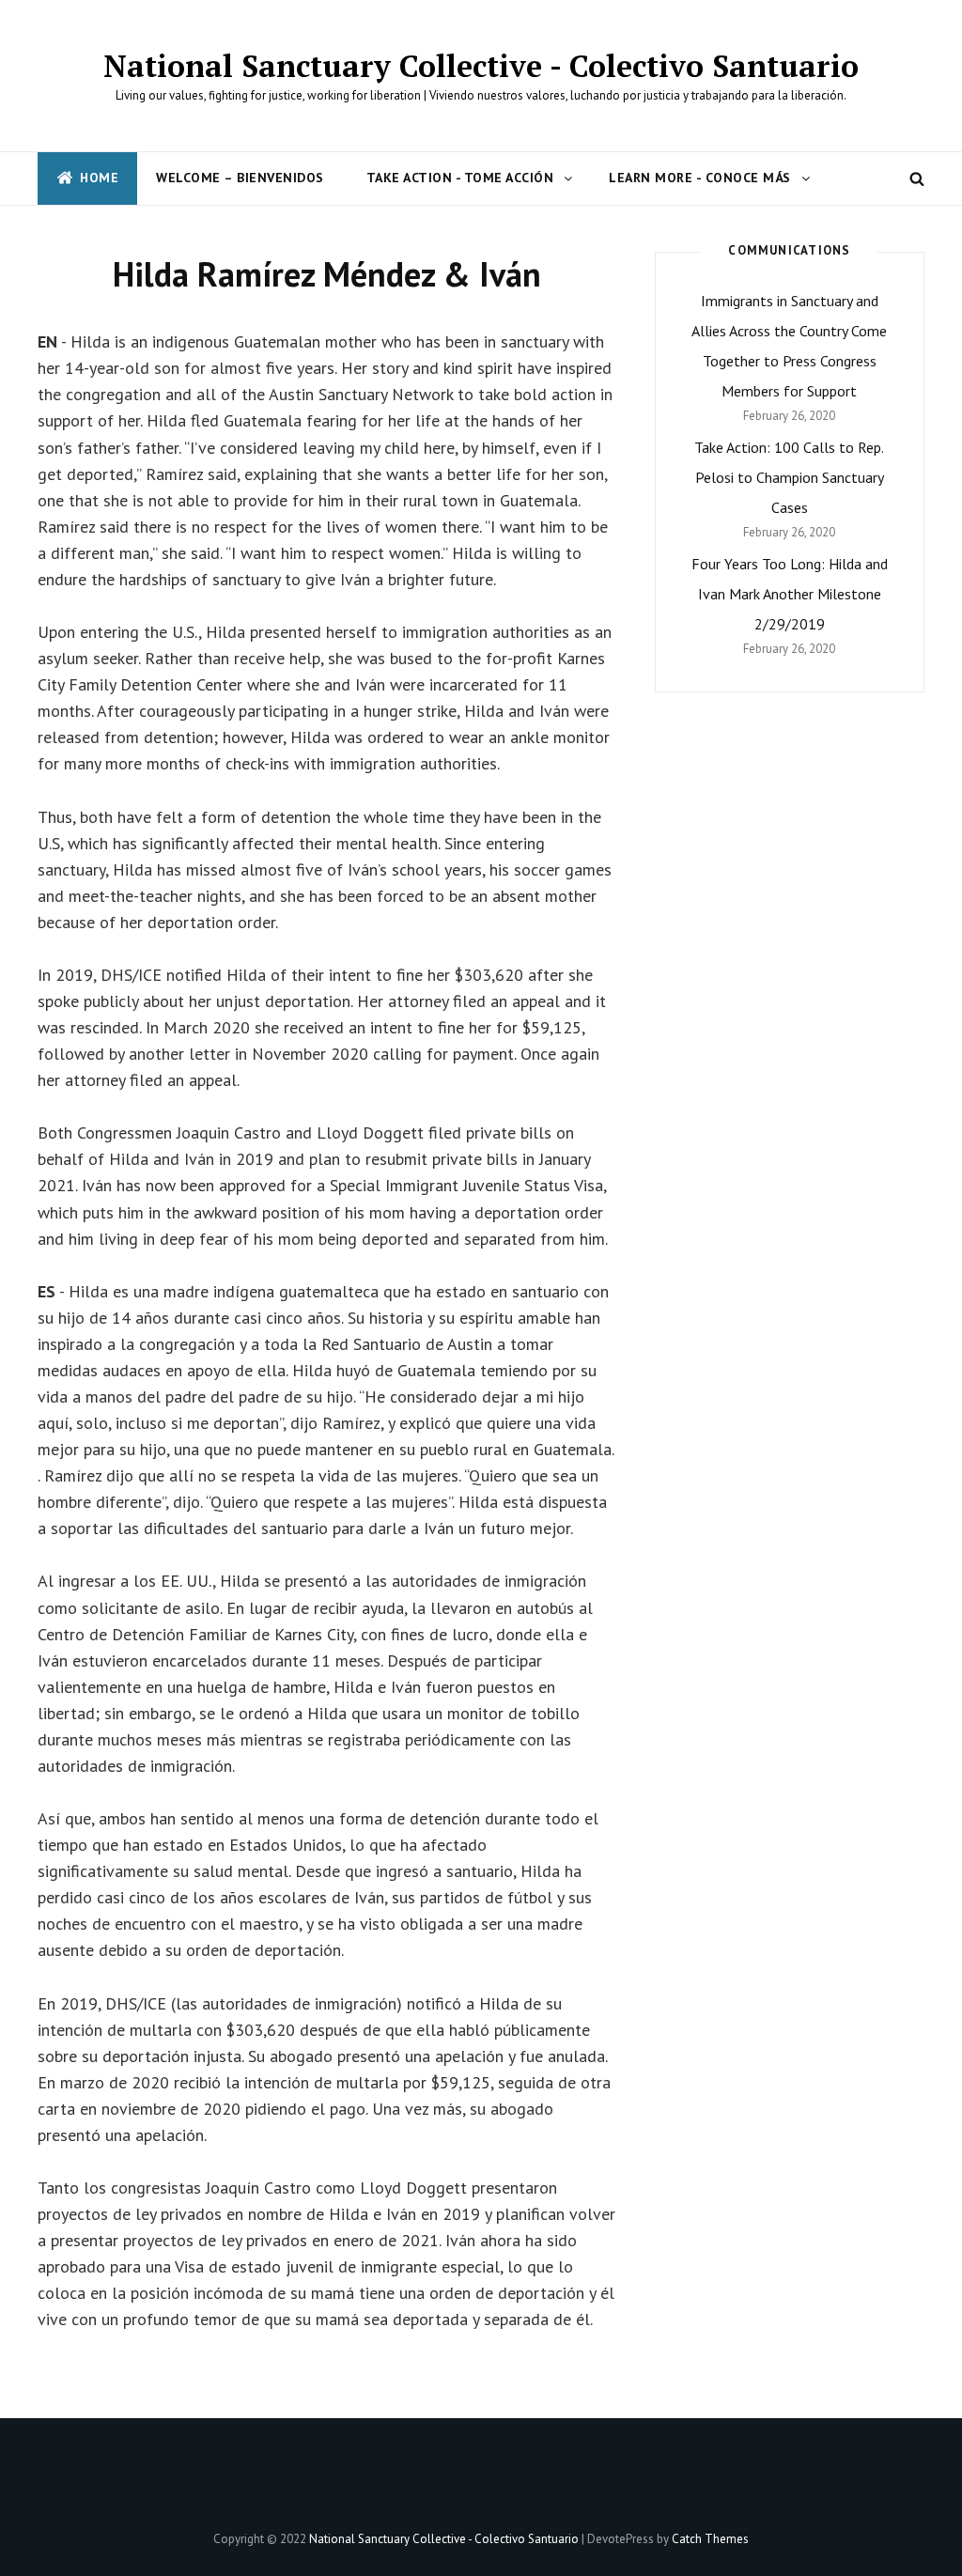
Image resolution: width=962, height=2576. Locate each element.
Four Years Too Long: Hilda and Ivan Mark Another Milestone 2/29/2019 (790, 594)
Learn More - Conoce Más (700, 178)
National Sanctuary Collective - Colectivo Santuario (481, 66)
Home (99, 178)
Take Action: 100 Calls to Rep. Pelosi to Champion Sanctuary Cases (789, 477)
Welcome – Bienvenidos (240, 178)
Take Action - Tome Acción (460, 178)
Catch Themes (710, 2539)
